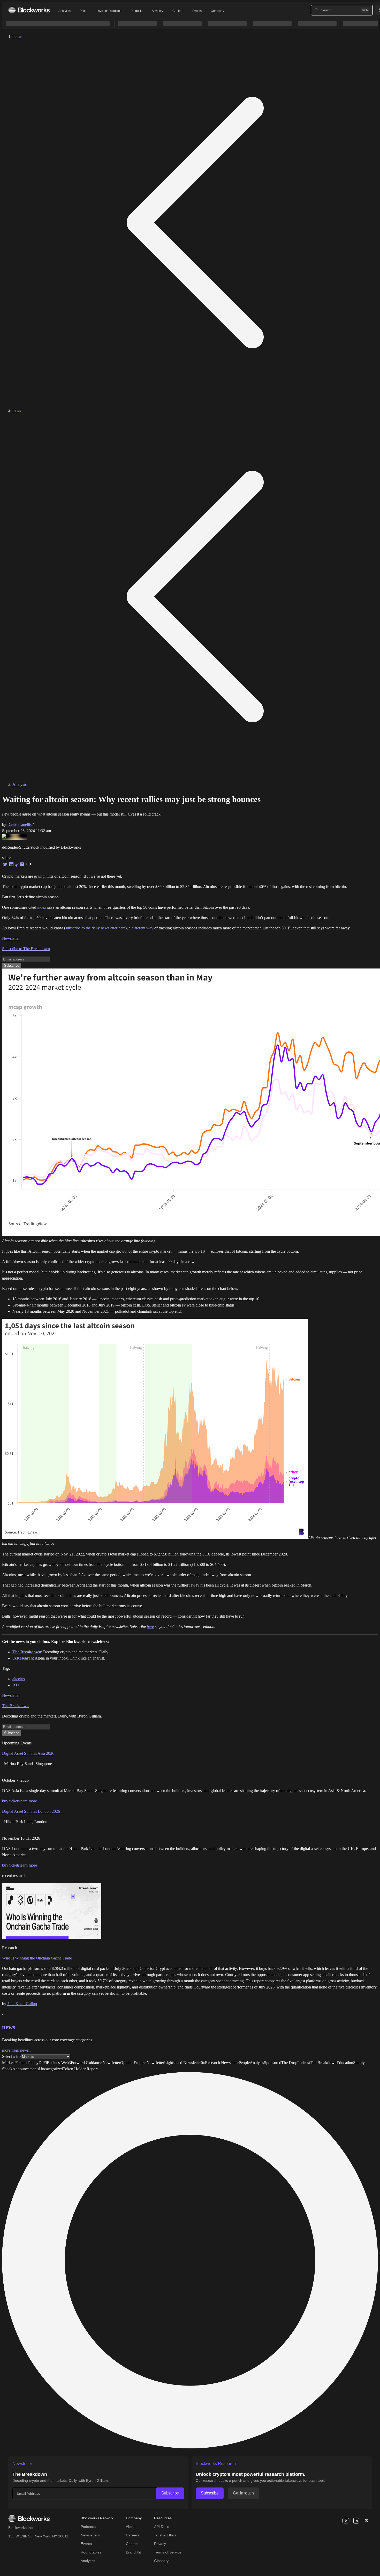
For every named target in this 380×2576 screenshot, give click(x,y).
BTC (17, 1685)
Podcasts (88, 2527)
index (42, 907)
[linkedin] (356, 2521)
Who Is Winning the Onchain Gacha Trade (37, 1958)
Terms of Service (168, 2552)
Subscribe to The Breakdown (26, 949)
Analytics (64, 11)
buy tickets (11, 1801)
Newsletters (90, 2535)
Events (197, 11)
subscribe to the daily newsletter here (95, 928)
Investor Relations (109, 11)
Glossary (161, 2561)
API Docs (162, 2527)
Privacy (160, 2544)
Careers (132, 2535)
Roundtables (91, 2552)
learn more (28, 1801)
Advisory (158, 11)
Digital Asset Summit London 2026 (31, 1811)
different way (142, 928)
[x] (367, 2521)
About (131, 2527)
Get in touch (243, 2493)
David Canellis (19, 824)
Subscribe (170, 2493)
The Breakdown (15, 1706)
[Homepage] (29, 10)
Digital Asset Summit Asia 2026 (28, 1753)
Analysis (20, 784)
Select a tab (11, 2056)
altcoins (19, 1679)
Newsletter (11, 938)
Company (217, 11)
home (17, 36)
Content (178, 11)
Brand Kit (133, 2552)
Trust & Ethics (165, 2535)
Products (136, 11)
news (17, 410)
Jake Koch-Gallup (22, 2004)
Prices (84, 11)
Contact (132, 2544)
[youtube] (346, 2521)
